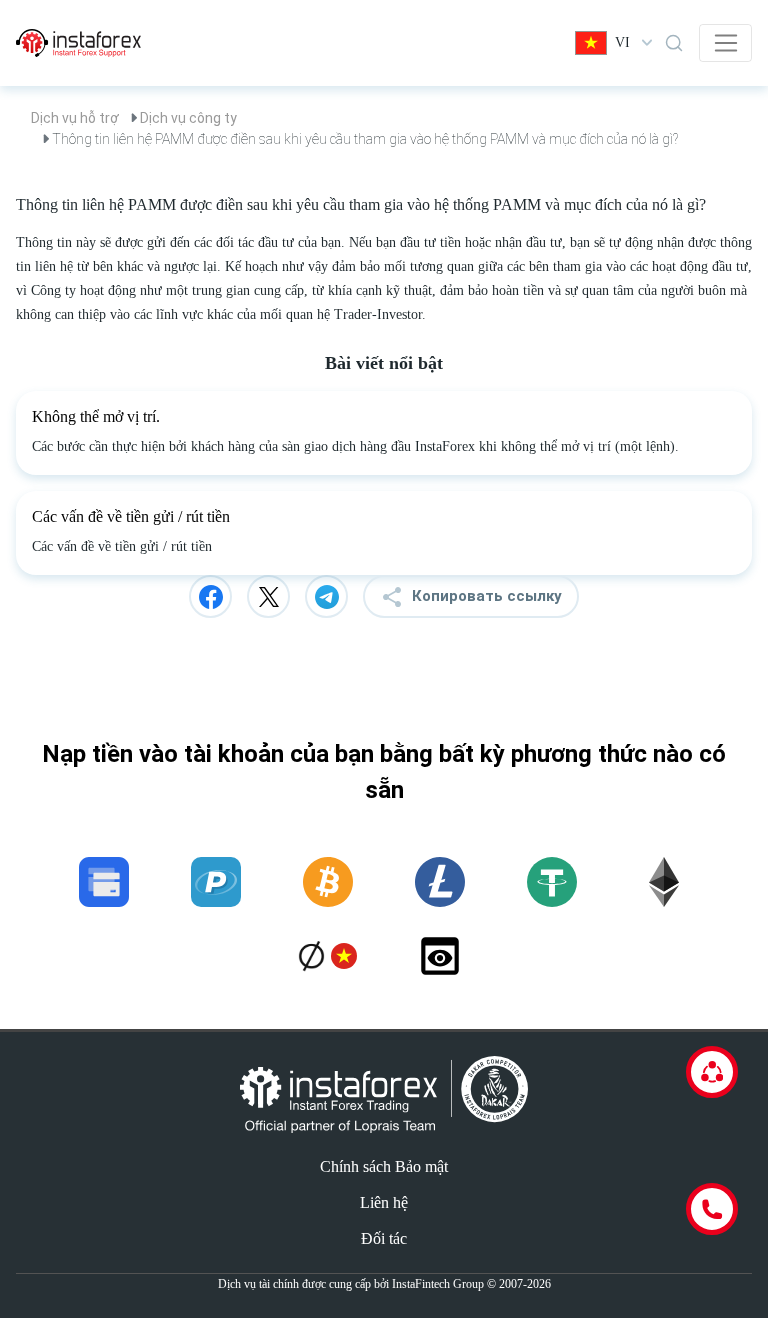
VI (622, 42)
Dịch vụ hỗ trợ (75, 118)
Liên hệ (384, 1202)
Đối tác (384, 1238)
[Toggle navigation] (725, 43)
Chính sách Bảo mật (384, 1166)
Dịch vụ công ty (188, 118)
